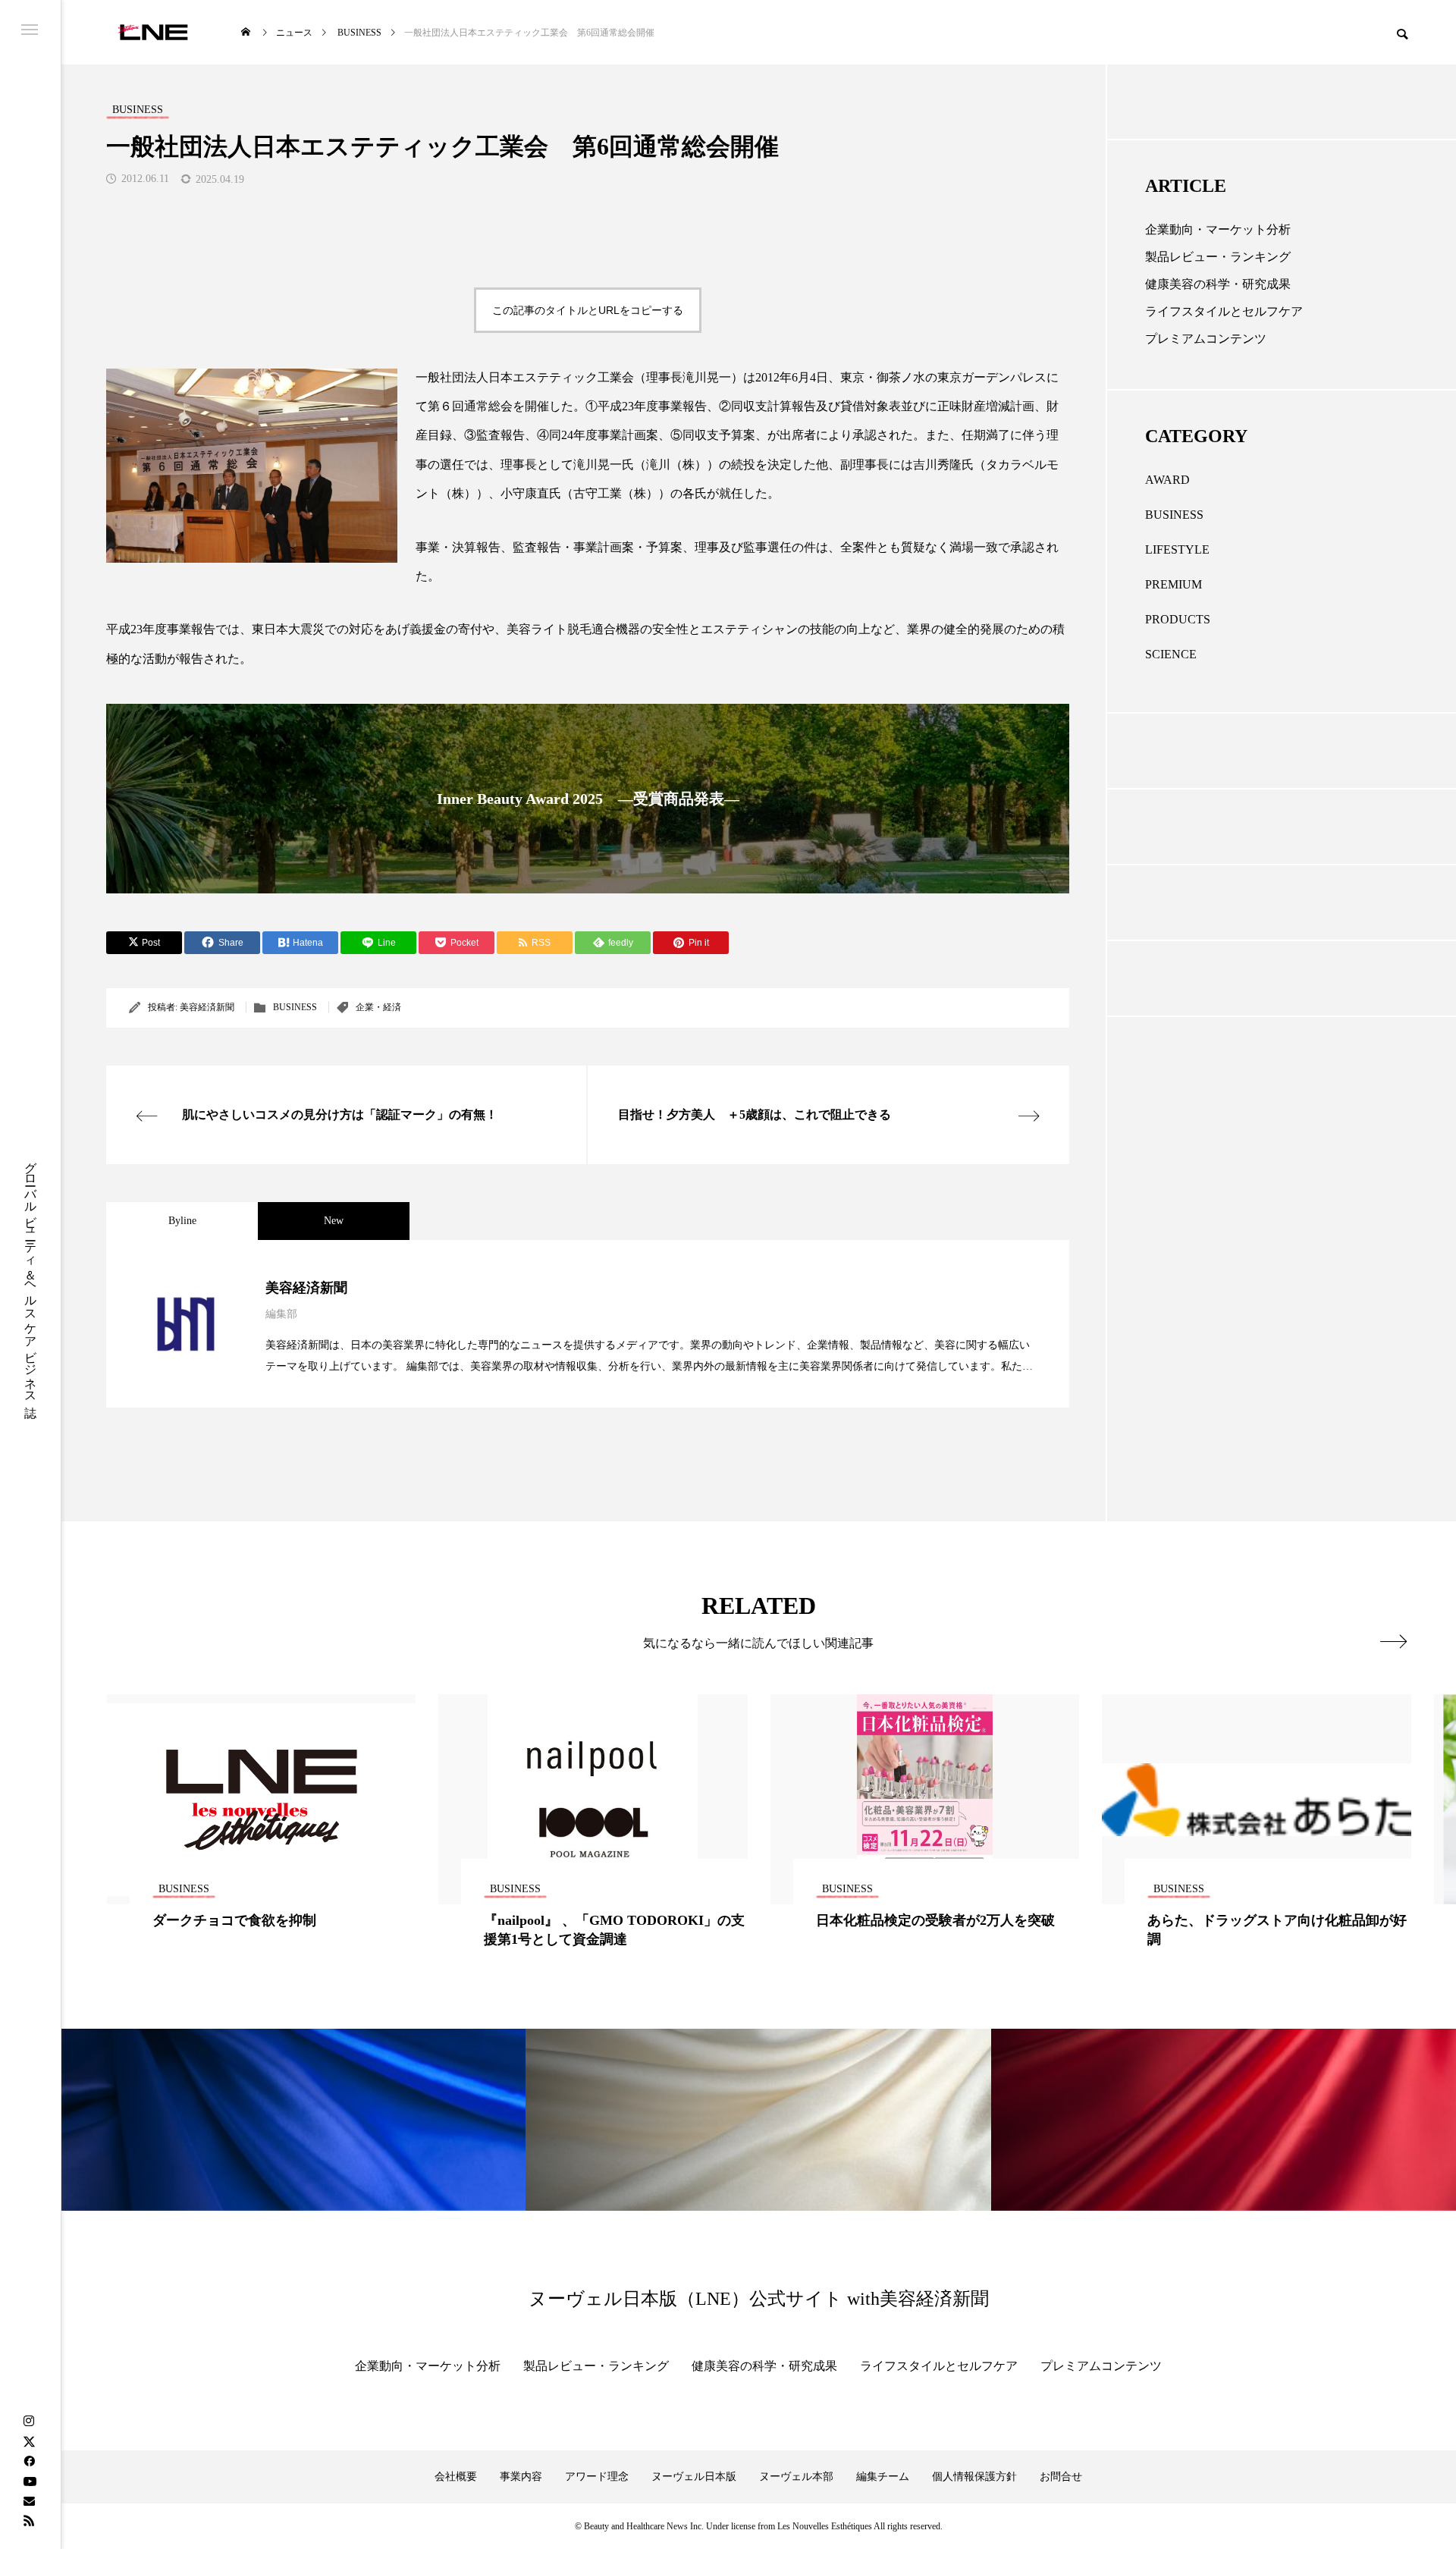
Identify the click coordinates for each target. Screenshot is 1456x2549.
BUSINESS (295, 1007)
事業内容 (521, 2477)
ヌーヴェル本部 (796, 2477)
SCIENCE (1171, 654)
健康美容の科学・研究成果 (1218, 284)
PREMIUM (1174, 584)
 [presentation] (1393, 1641)
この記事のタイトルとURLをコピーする (588, 310)
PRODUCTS (1178, 619)
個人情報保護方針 (974, 2477)
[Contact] (29, 2500)
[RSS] (29, 2520)
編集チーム (883, 2477)
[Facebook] (29, 2461)
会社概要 (456, 2477)
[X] (29, 2441)
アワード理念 (597, 2477)
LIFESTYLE (1177, 549)
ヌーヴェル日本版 (694, 2477)
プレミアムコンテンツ (1206, 339)
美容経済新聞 (207, 1007)
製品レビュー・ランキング (1218, 257)
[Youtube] (30, 2481)
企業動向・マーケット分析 (1218, 229)
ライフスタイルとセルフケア (1224, 311)
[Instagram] (29, 2422)
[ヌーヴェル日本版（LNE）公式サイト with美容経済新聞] (153, 32)
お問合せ (1061, 2477)
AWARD (1167, 480)
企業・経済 (378, 1007)
